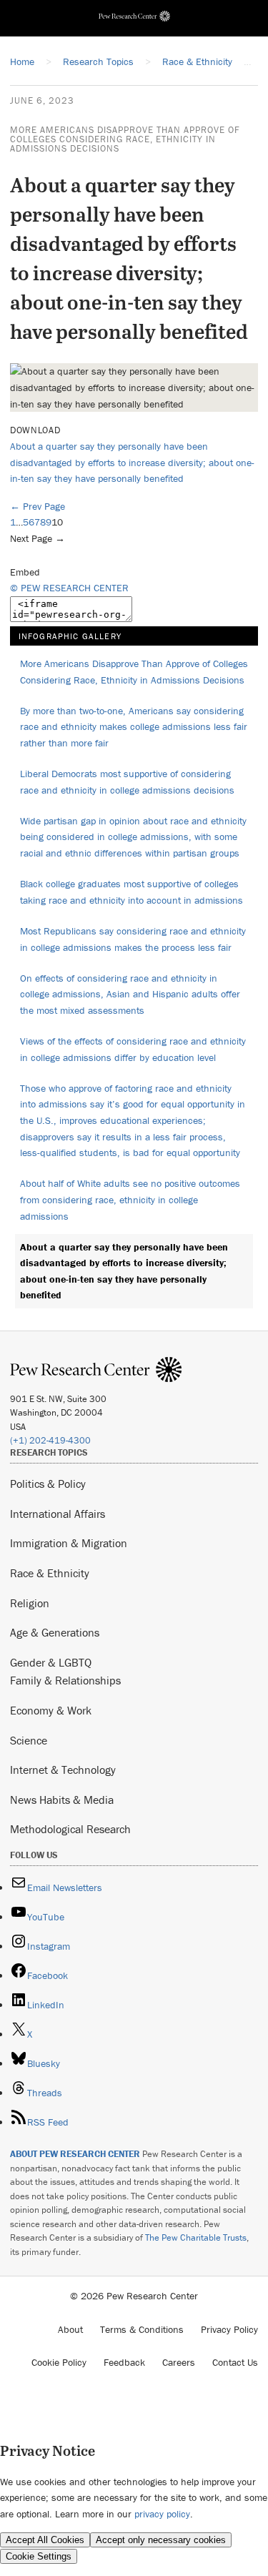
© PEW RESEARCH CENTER (69, 588)
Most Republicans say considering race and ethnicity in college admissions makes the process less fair (133, 939)
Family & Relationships (65, 1680)
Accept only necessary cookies (161, 2540)
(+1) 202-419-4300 (50, 1440)
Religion (30, 1603)
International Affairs (58, 1514)
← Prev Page (38, 506)
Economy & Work (51, 1710)
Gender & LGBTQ (51, 1662)
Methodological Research (70, 1829)
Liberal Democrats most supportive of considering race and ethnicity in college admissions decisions (127, 782)
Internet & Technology (63, 1770)
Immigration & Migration (69, 1543)
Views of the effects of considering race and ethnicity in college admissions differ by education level (133, 1049)
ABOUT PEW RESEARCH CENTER (75, 2154)
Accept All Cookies (45, 2540)
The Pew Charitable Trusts (196, 2237)
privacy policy (162, 2514)
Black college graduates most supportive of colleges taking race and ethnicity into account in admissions (131, 892)
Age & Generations (55, 1632)
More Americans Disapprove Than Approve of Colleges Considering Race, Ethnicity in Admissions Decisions (125, 139)
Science (29, 1740)
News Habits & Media (62, 1800)
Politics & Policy (48, 1484)
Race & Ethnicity (50, 1573)
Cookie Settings (39, 2556)
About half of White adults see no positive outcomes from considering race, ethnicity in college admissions (130, 1199)
